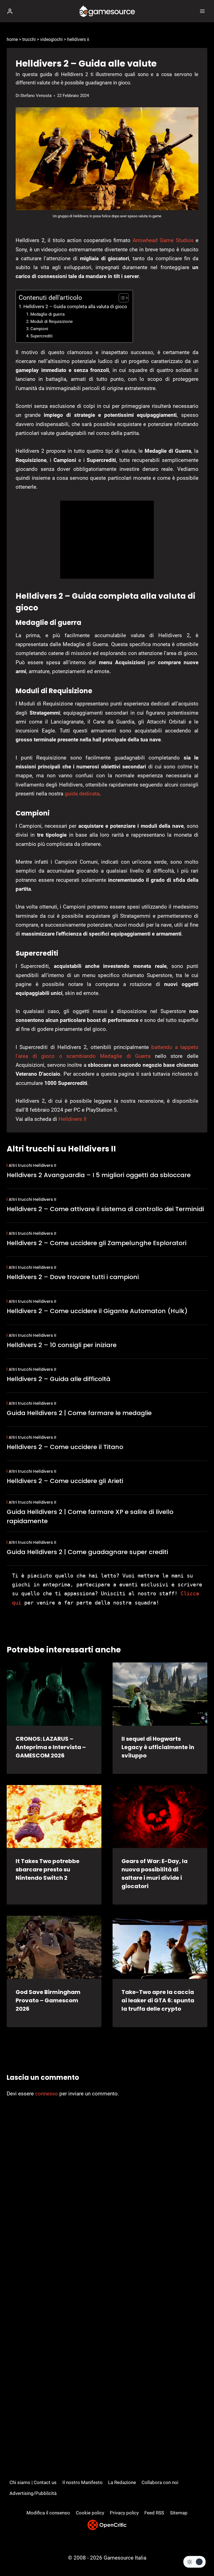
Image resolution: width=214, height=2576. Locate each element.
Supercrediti (42, 336)
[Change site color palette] (194, 2562)
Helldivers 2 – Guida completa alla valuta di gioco (75, 306)
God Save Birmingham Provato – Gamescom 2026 (48, 2000)
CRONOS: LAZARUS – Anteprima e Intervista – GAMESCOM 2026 (51, 1747)
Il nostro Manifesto (82, 2482)
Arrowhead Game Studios (163, 240)
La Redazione (122, 2482)
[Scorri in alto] (200, 2555)
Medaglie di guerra (48, 314)
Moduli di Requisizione (52, 322)
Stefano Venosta (36, 96)
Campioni (39, 329)
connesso (47, 2094)
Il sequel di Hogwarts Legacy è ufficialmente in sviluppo (158, 1747)
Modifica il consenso (48, 2513)
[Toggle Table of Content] (121, 298)
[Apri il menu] (202, 11)
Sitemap (179, 2513)
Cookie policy (90, 2513)
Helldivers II (72, 1119)
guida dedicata (82, 794)
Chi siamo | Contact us (33, 2482)
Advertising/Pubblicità (33, 2493)
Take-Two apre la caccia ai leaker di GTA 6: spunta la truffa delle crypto (158, 2000)
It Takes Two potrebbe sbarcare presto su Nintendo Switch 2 (48, 1869)
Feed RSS (154, 2513)
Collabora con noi (160, 2482)
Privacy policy (124, 2513)
